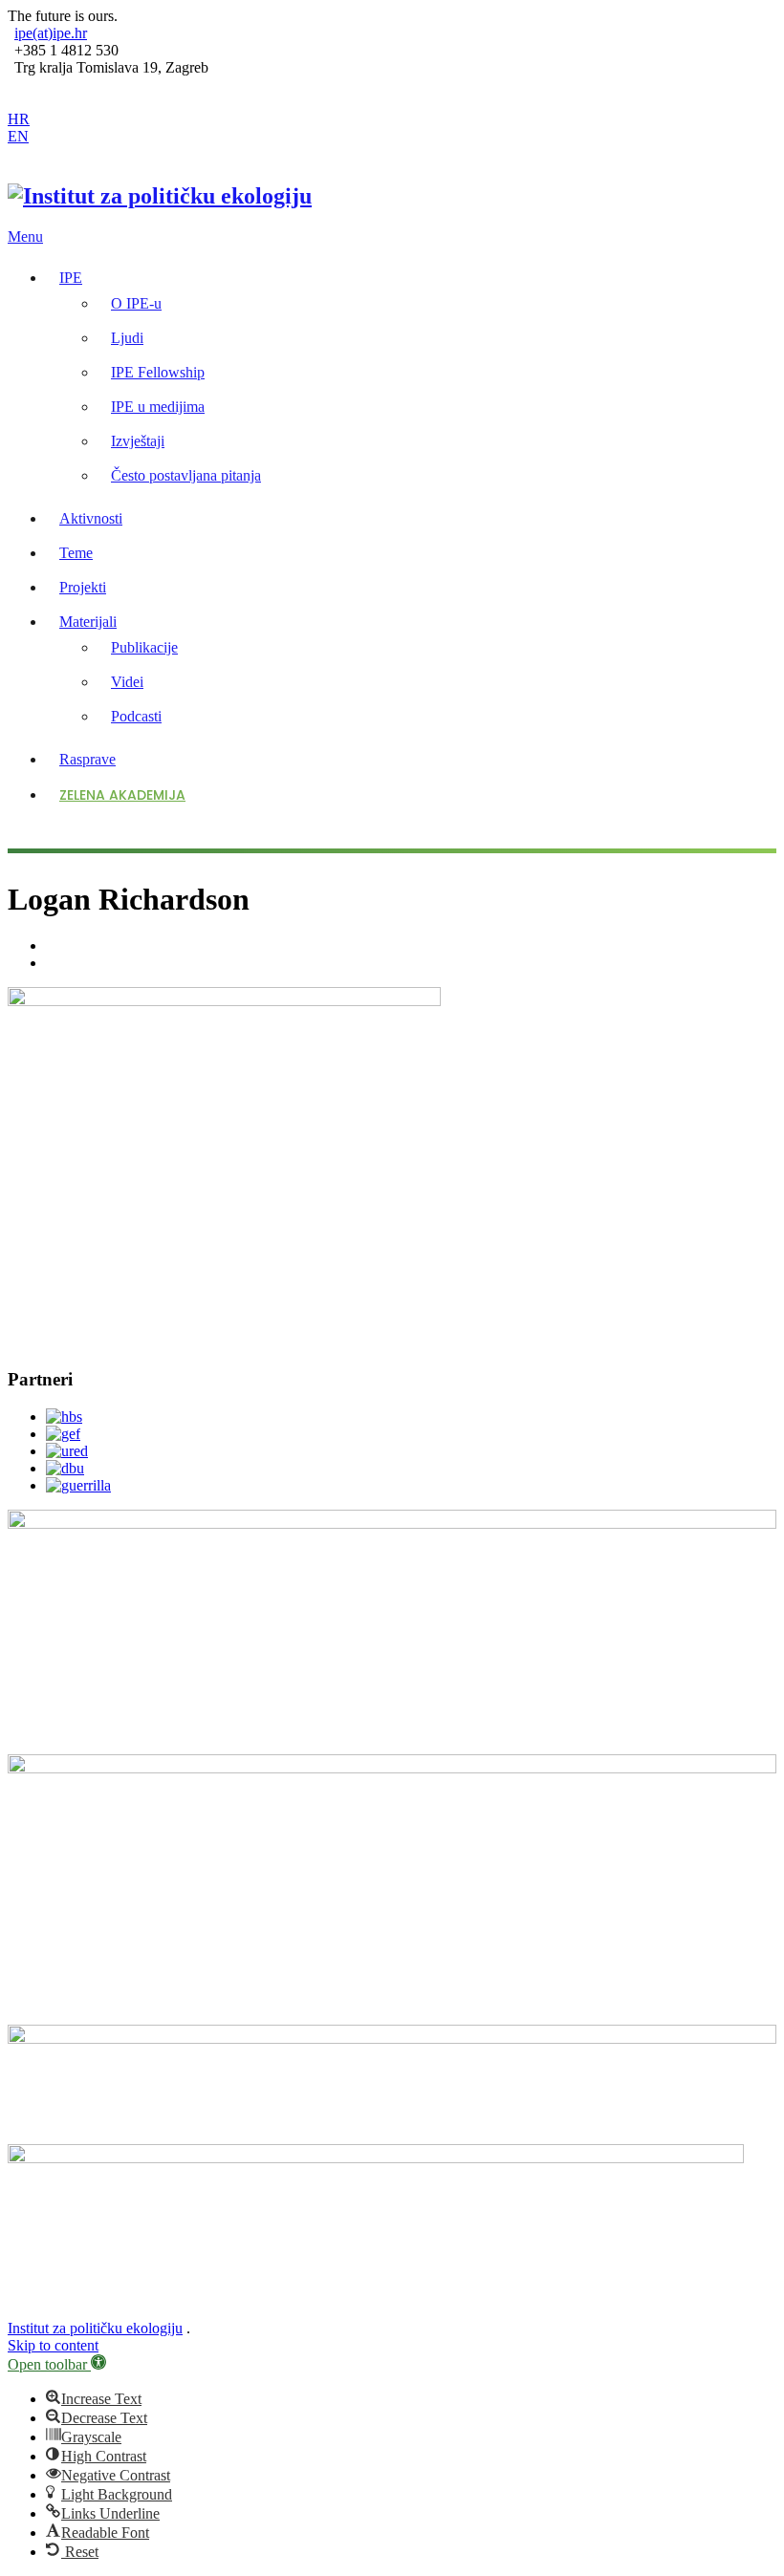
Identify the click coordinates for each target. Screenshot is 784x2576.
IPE (71, 278)
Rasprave (87, 759)
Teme (76, 553)
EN (18, 136)
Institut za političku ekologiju (95, 2328)
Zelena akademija (122, 795)
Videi (127, 682)
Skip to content (53, 2345)
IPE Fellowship (158, 372)
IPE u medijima (158, 407)
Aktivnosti (91, 518)
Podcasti (136, 716)
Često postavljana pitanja (186, 475)
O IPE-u (136, 303)
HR (19, 119)
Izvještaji (138, 441)
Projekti (83, 587)
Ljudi (127, 338)
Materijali (88, 622)
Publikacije (144, 647)
